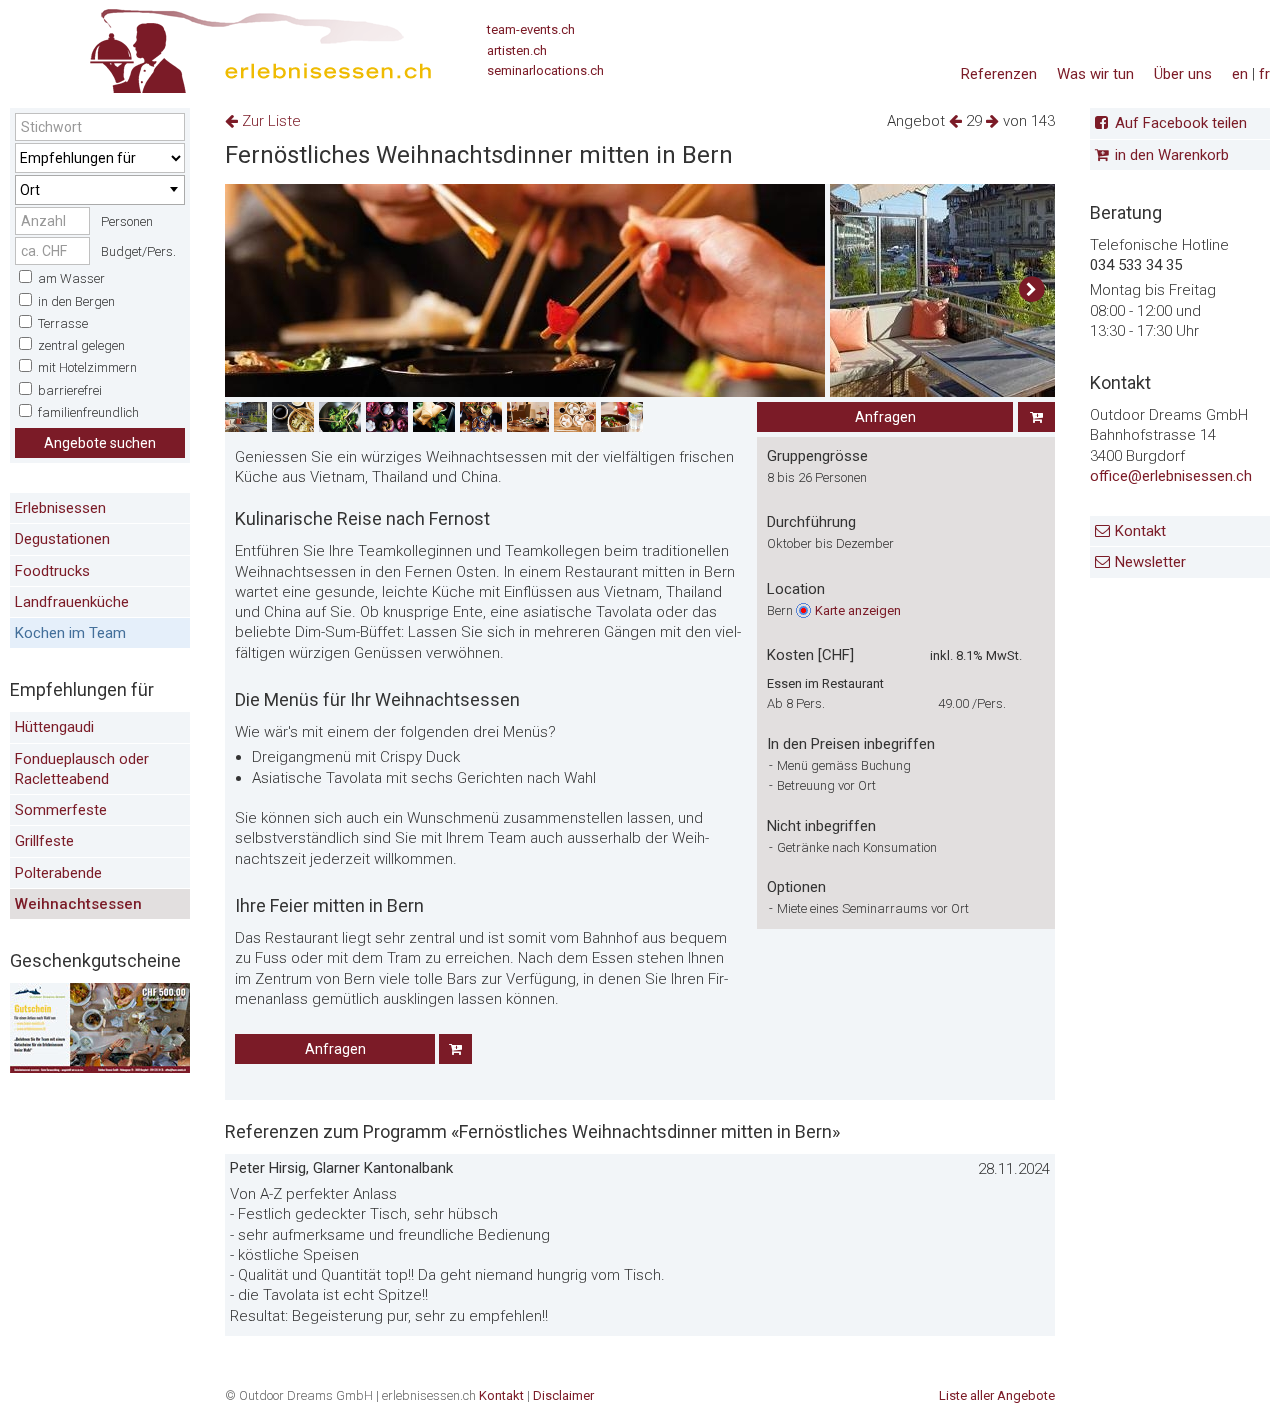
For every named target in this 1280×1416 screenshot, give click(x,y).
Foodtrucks (52, 571)
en (1240, 74)
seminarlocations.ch (545, 70)
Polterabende (58, 873)
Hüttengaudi (54, 727)
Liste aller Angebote (997, 1395)
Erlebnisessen (60, 508)
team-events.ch (531, 29)
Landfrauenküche (72, 602)
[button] (1031, 290)
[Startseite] (221, 45)
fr (1264, 74)
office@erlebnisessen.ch (1171, 476)
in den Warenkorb (1172, 155)
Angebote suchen (100, 443)
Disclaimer (563, 1395)
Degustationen (62, 539)
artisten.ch (517, 50)
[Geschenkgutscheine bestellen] (100, 1068)
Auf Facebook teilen (1181, 123)
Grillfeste (44, 841)
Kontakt (1140, 531)
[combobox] (100, 190)
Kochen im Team (70, 633)
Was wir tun (1095, 74)
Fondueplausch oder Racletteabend (82, 769)
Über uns (1183, 74)
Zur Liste (269, 121)
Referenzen (999, 74)
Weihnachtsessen (78, 904)
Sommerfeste (61, 810)
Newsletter (1150, 562)
